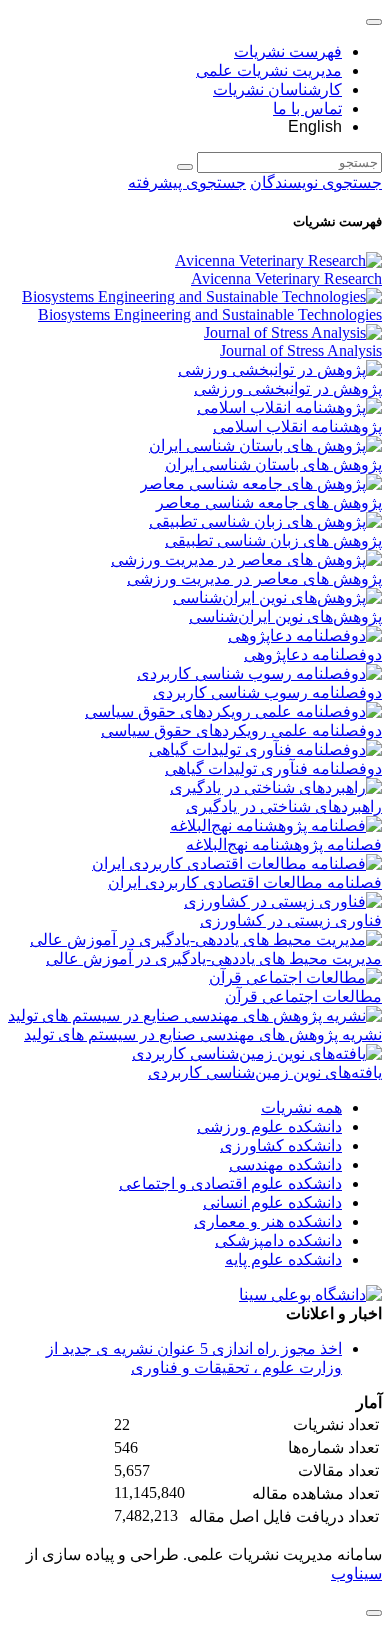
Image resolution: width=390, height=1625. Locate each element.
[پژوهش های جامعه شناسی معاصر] (261, 483)
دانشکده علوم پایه (283, 1259)
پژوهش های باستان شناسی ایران (273, 464)
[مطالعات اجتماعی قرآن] (295, 977)
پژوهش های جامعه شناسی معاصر (269, 502)
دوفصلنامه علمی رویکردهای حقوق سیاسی (241, 730)
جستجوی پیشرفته (187, 182)
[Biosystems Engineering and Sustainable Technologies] (202, 296)
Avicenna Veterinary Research (286, 278)
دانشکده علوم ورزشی (269, 1126)
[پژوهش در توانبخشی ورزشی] (280, 369)
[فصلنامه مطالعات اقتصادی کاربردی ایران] (237, 863)
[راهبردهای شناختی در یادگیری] (276, 787)
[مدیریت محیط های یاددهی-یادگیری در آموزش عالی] (206, 939)
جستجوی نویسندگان (316, 182)
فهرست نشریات (288, 51)
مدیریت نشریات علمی (269, 70)
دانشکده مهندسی (285, 1164)
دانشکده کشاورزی (281, 1145)
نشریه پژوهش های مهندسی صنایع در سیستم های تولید (203, 1034)
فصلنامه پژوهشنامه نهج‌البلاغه (284, 844)
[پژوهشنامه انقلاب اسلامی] (289, 407)
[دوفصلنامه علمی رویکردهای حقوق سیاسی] (233, 711)
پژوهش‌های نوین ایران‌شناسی (285, 616)
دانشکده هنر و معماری (268, 1221)
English (315, 126)
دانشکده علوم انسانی (272, 1202)
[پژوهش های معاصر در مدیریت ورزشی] (246, 559)
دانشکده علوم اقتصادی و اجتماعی (230, 1183)
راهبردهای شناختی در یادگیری (284, 806)
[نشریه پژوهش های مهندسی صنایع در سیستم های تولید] (195, 1015)
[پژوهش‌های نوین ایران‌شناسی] (277, 597)
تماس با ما (307, 108)
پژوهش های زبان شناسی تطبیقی (273, 540)
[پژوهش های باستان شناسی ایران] (265, 445)
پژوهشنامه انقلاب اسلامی (297, 426)
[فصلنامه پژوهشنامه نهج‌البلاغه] (276, 825)
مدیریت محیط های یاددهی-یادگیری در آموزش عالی (214, 958)
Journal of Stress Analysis (301, 350)
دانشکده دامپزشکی (278, 1240)
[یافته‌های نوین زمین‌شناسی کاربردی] (257, 1053)
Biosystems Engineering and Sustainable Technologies (210, 314)
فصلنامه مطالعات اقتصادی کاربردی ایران (245, 882)
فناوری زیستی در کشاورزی (291, 920)
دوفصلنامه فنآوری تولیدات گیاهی (273, 768)
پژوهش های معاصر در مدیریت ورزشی (254, 578)
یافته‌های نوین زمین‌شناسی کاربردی (265, 1072)
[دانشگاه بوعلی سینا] (310, 1294)
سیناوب (356, 1573)
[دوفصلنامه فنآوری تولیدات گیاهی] (265, 749)
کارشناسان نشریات (277, 89)
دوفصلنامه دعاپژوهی (313, 654)
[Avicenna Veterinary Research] (278, 260)
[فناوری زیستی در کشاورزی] (283, 901)
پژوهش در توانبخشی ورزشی (288, 388)
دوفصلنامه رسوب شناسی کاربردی (267, 692)
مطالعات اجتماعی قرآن (303, 996)
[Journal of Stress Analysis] (293, 332)
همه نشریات (301, 1107)
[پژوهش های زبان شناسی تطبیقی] (265, 521)
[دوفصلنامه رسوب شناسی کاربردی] (259, 673)
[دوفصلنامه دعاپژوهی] (305, 635)
